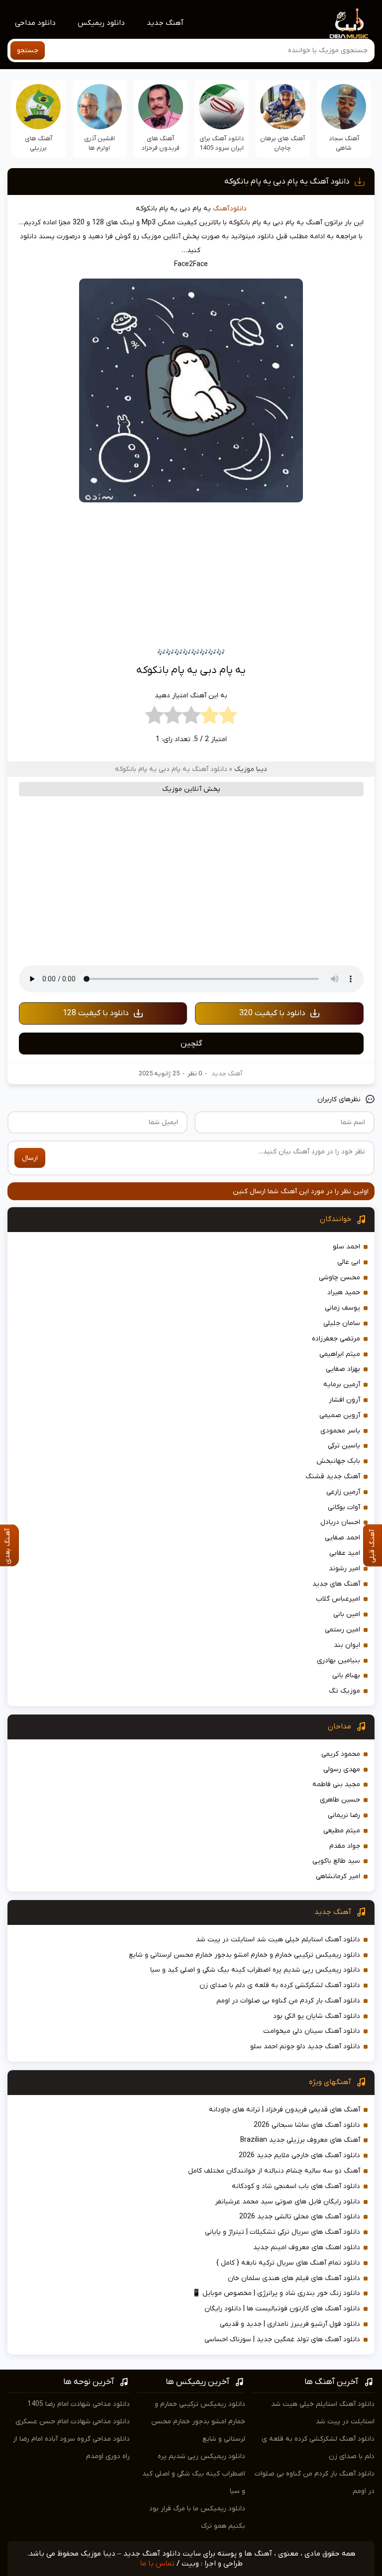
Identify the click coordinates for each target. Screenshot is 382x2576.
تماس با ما (157, 2564)
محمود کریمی (341, 1754)
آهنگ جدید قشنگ (333, 1477)
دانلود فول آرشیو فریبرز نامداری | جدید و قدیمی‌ (290, 2324)
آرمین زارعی (343, 1492)
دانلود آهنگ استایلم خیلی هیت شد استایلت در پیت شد (278, 1940)
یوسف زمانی (342, 1308)
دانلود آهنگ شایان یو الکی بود (317, 2016)
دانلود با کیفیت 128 (96, 1013)
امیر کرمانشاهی (338, 1876)
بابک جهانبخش (338, 1461)
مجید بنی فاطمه (336, 1784)
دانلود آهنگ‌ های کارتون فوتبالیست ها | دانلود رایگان (282, 2309)
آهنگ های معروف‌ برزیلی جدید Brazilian (300, 2140)
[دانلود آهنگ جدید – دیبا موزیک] (349, 23)
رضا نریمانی (344, 1815)
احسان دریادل (340, 1522)
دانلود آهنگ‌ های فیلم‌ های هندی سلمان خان (294, 2278)
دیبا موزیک (251, 769)
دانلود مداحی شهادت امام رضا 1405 (79, 2404)
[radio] (228, 718)
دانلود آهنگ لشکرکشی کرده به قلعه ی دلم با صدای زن (280, 1985)
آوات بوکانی (344, 1507)
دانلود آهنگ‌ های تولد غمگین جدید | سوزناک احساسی (282, 2339)
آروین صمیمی (340, 1415)
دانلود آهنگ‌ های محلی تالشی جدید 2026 (300, 2217)
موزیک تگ (344, 1691)
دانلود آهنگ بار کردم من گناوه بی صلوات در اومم (288, 2001)
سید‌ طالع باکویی (336, 1861)
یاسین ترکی (344, 1446)
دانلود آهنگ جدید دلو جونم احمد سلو (305, 2047)
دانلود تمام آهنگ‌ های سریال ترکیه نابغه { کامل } (288, 2263)
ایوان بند (347, 1645)
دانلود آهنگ (230, 209)
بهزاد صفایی (343, 1369)
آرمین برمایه (342, 1384)
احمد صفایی (342, 1538)
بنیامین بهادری (338, 1661)
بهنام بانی (346, 1675)
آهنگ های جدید (336, 1584)
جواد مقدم (345, 1846)
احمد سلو (346, 1247)
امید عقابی (345, 1553)
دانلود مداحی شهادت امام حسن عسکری (73, 2422)
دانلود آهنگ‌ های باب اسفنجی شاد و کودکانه (296, 2186)
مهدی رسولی (342, 1769)
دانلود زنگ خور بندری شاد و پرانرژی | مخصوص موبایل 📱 (276, 2293)
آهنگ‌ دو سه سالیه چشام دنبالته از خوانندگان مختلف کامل (274, 2171)
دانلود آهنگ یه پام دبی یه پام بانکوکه (287, 182)
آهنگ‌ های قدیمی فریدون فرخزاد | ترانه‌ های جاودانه (285, 2110)
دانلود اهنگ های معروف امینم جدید (307, 2247)
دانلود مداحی (35, 23)
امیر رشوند (344, 1569)
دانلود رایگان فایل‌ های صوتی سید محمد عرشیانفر (287, 2202)
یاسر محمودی (340, 1431)
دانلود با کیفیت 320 (272, 1013)
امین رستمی (342, 1630)
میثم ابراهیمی (340, 1354)
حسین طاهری (340, 1800)
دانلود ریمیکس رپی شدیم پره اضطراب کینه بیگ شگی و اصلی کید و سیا (255, 1970)
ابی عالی (349, 1262)
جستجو (28, 50)
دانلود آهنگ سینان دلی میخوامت (312, 2031)
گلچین (191, 1044)
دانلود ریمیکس (101, 23)
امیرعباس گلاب (338, 1599)
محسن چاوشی (339, 1278)
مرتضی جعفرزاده (336, 1339)
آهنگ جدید (165, 23)
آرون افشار (344, 1400)
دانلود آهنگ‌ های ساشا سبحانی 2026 (307, 2125)
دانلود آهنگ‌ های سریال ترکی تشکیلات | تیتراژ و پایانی (283, 2232)
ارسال (30, 1158)
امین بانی (347, 1614)
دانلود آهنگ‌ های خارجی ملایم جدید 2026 (299, 2155)
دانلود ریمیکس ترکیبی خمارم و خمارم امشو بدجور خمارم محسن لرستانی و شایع (244, 1955)
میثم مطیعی (342, 1831)
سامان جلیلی (342, 1323)
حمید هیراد (344, 1292)
